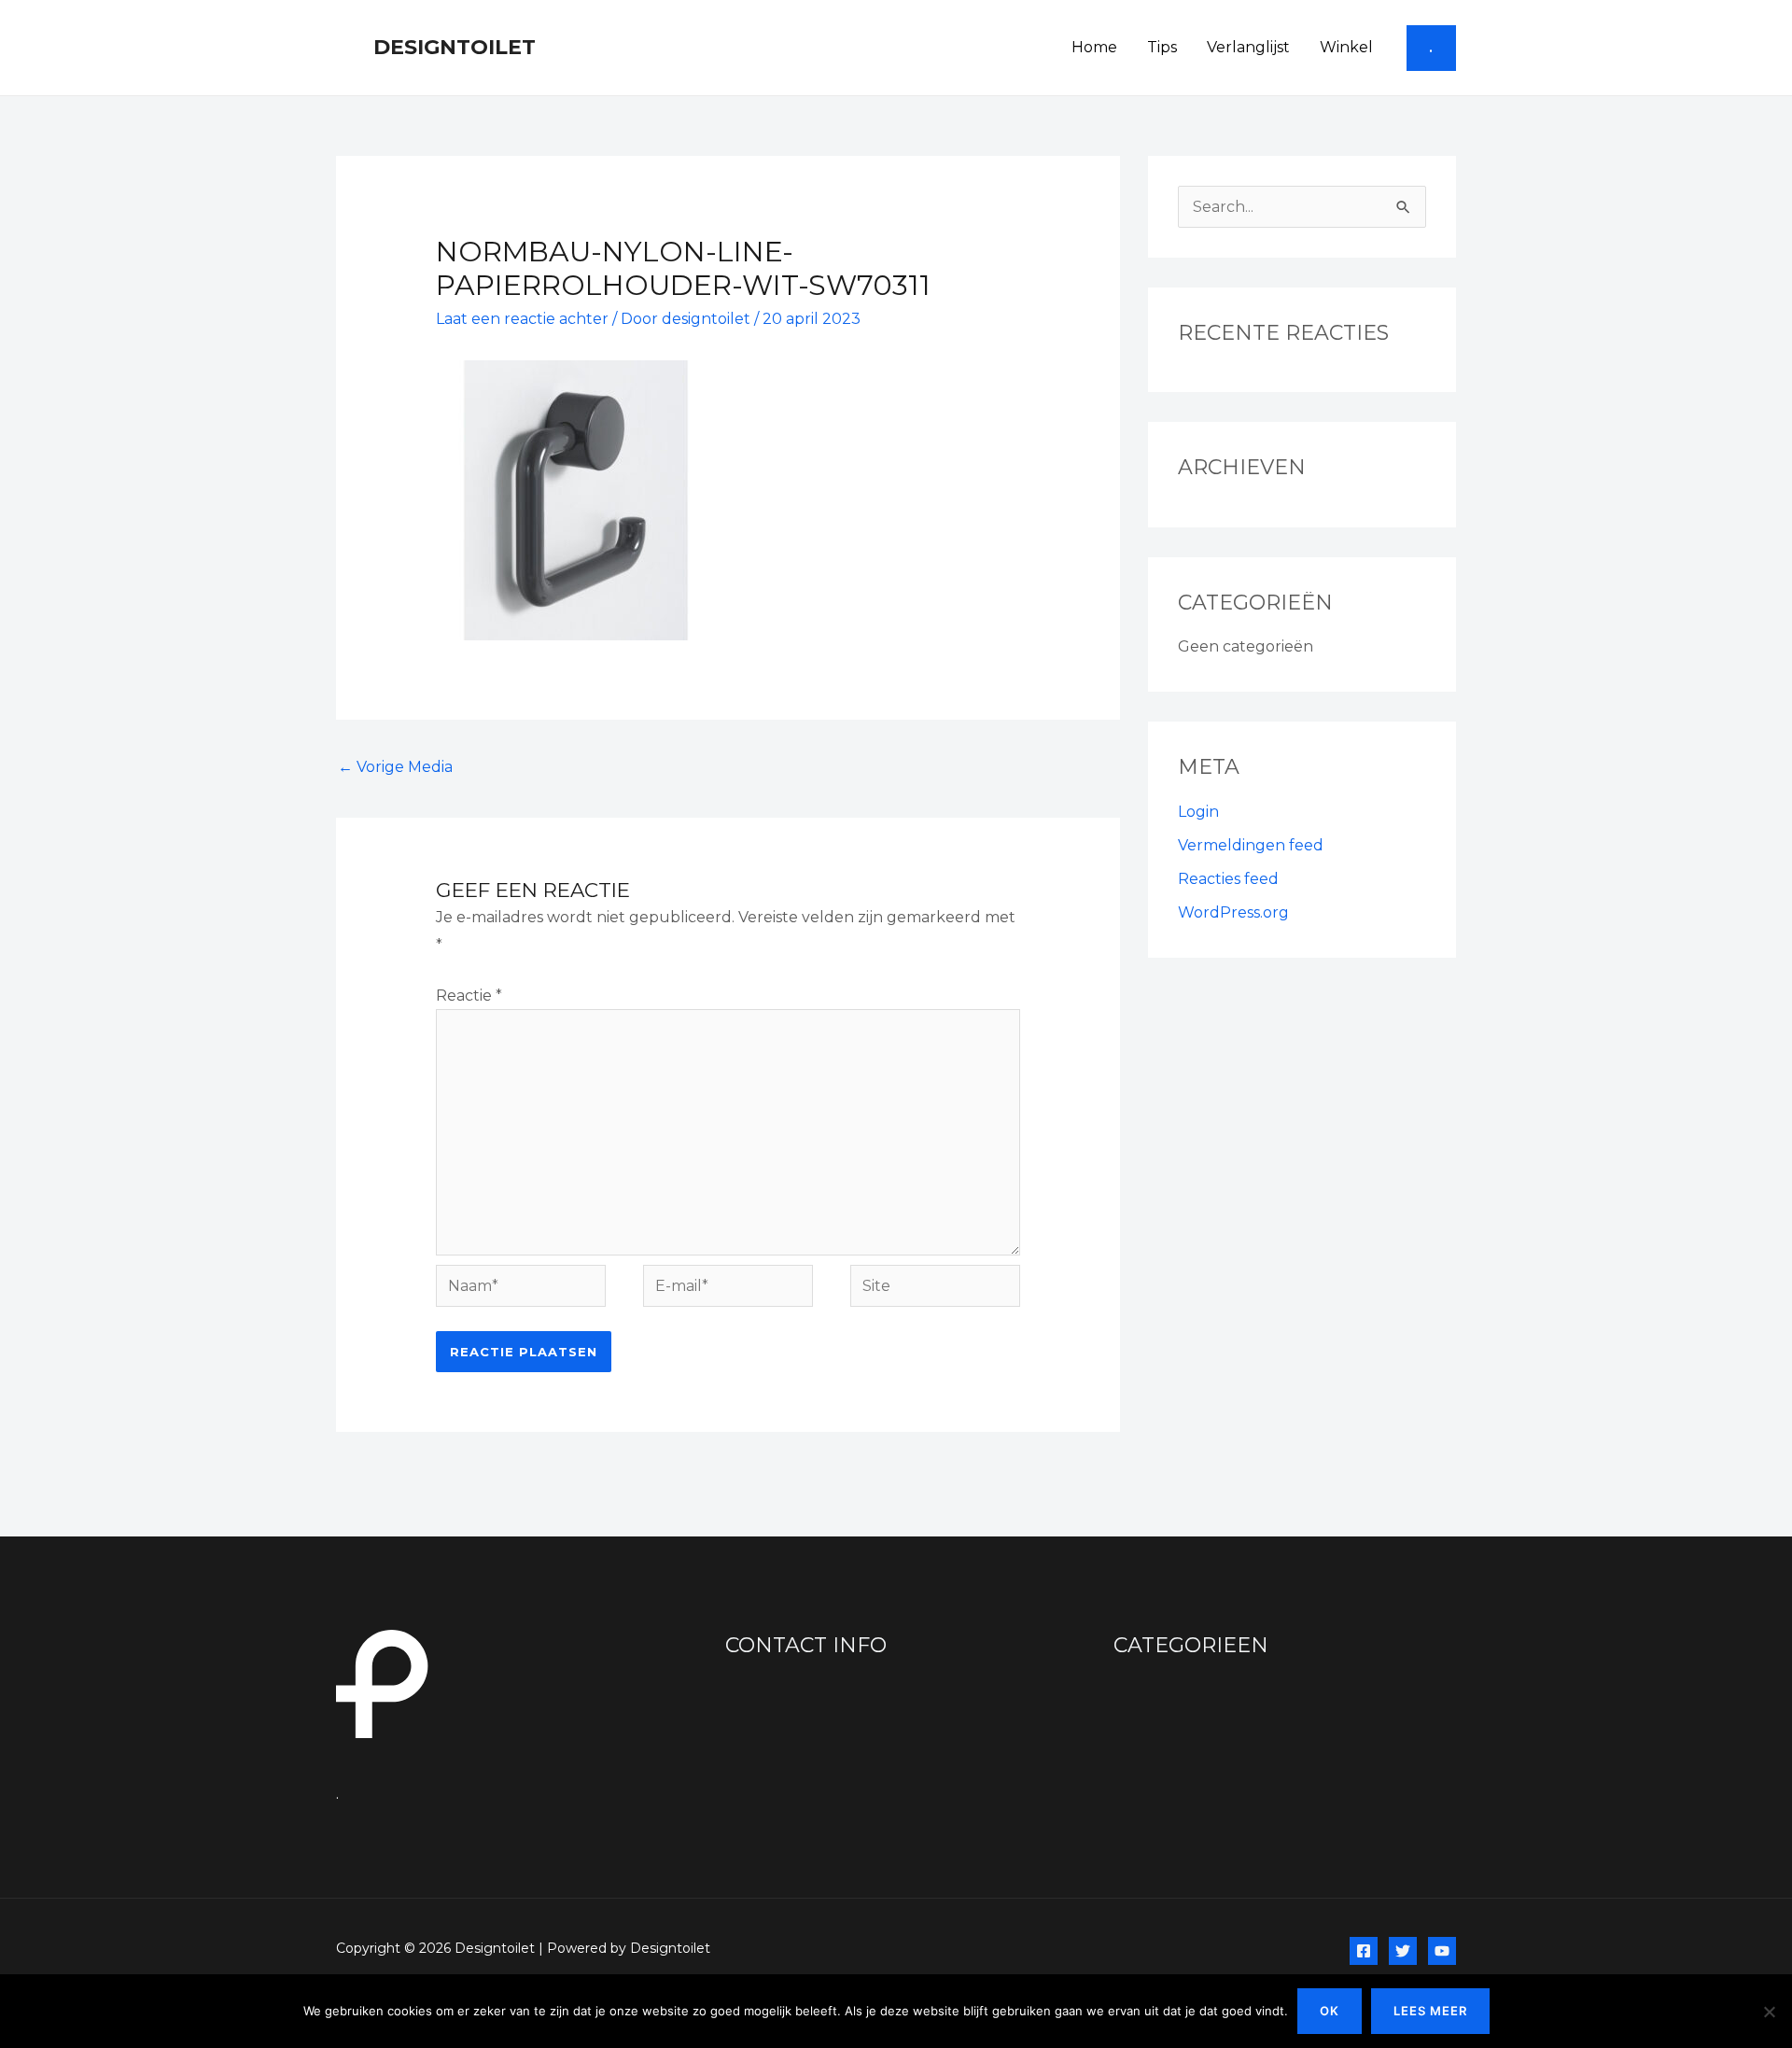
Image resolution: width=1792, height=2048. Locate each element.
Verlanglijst (1248, 47)
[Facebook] (1364, 1951)
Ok (1330, 2011)
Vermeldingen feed (1251, 845)
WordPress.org (1233, 912)
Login (1198, 812)
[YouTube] (1442, 1951)
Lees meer (1430, 2011)
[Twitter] (1403, 1951)
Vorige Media (395, 767)
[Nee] (1769, 2012)
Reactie (469, 996)
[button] (1431, 48)
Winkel (1346, 47)
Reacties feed (1228, 879)
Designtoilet (455, 47)
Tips (1162, 47)
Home (1094, 47)
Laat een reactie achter (522, 319)
